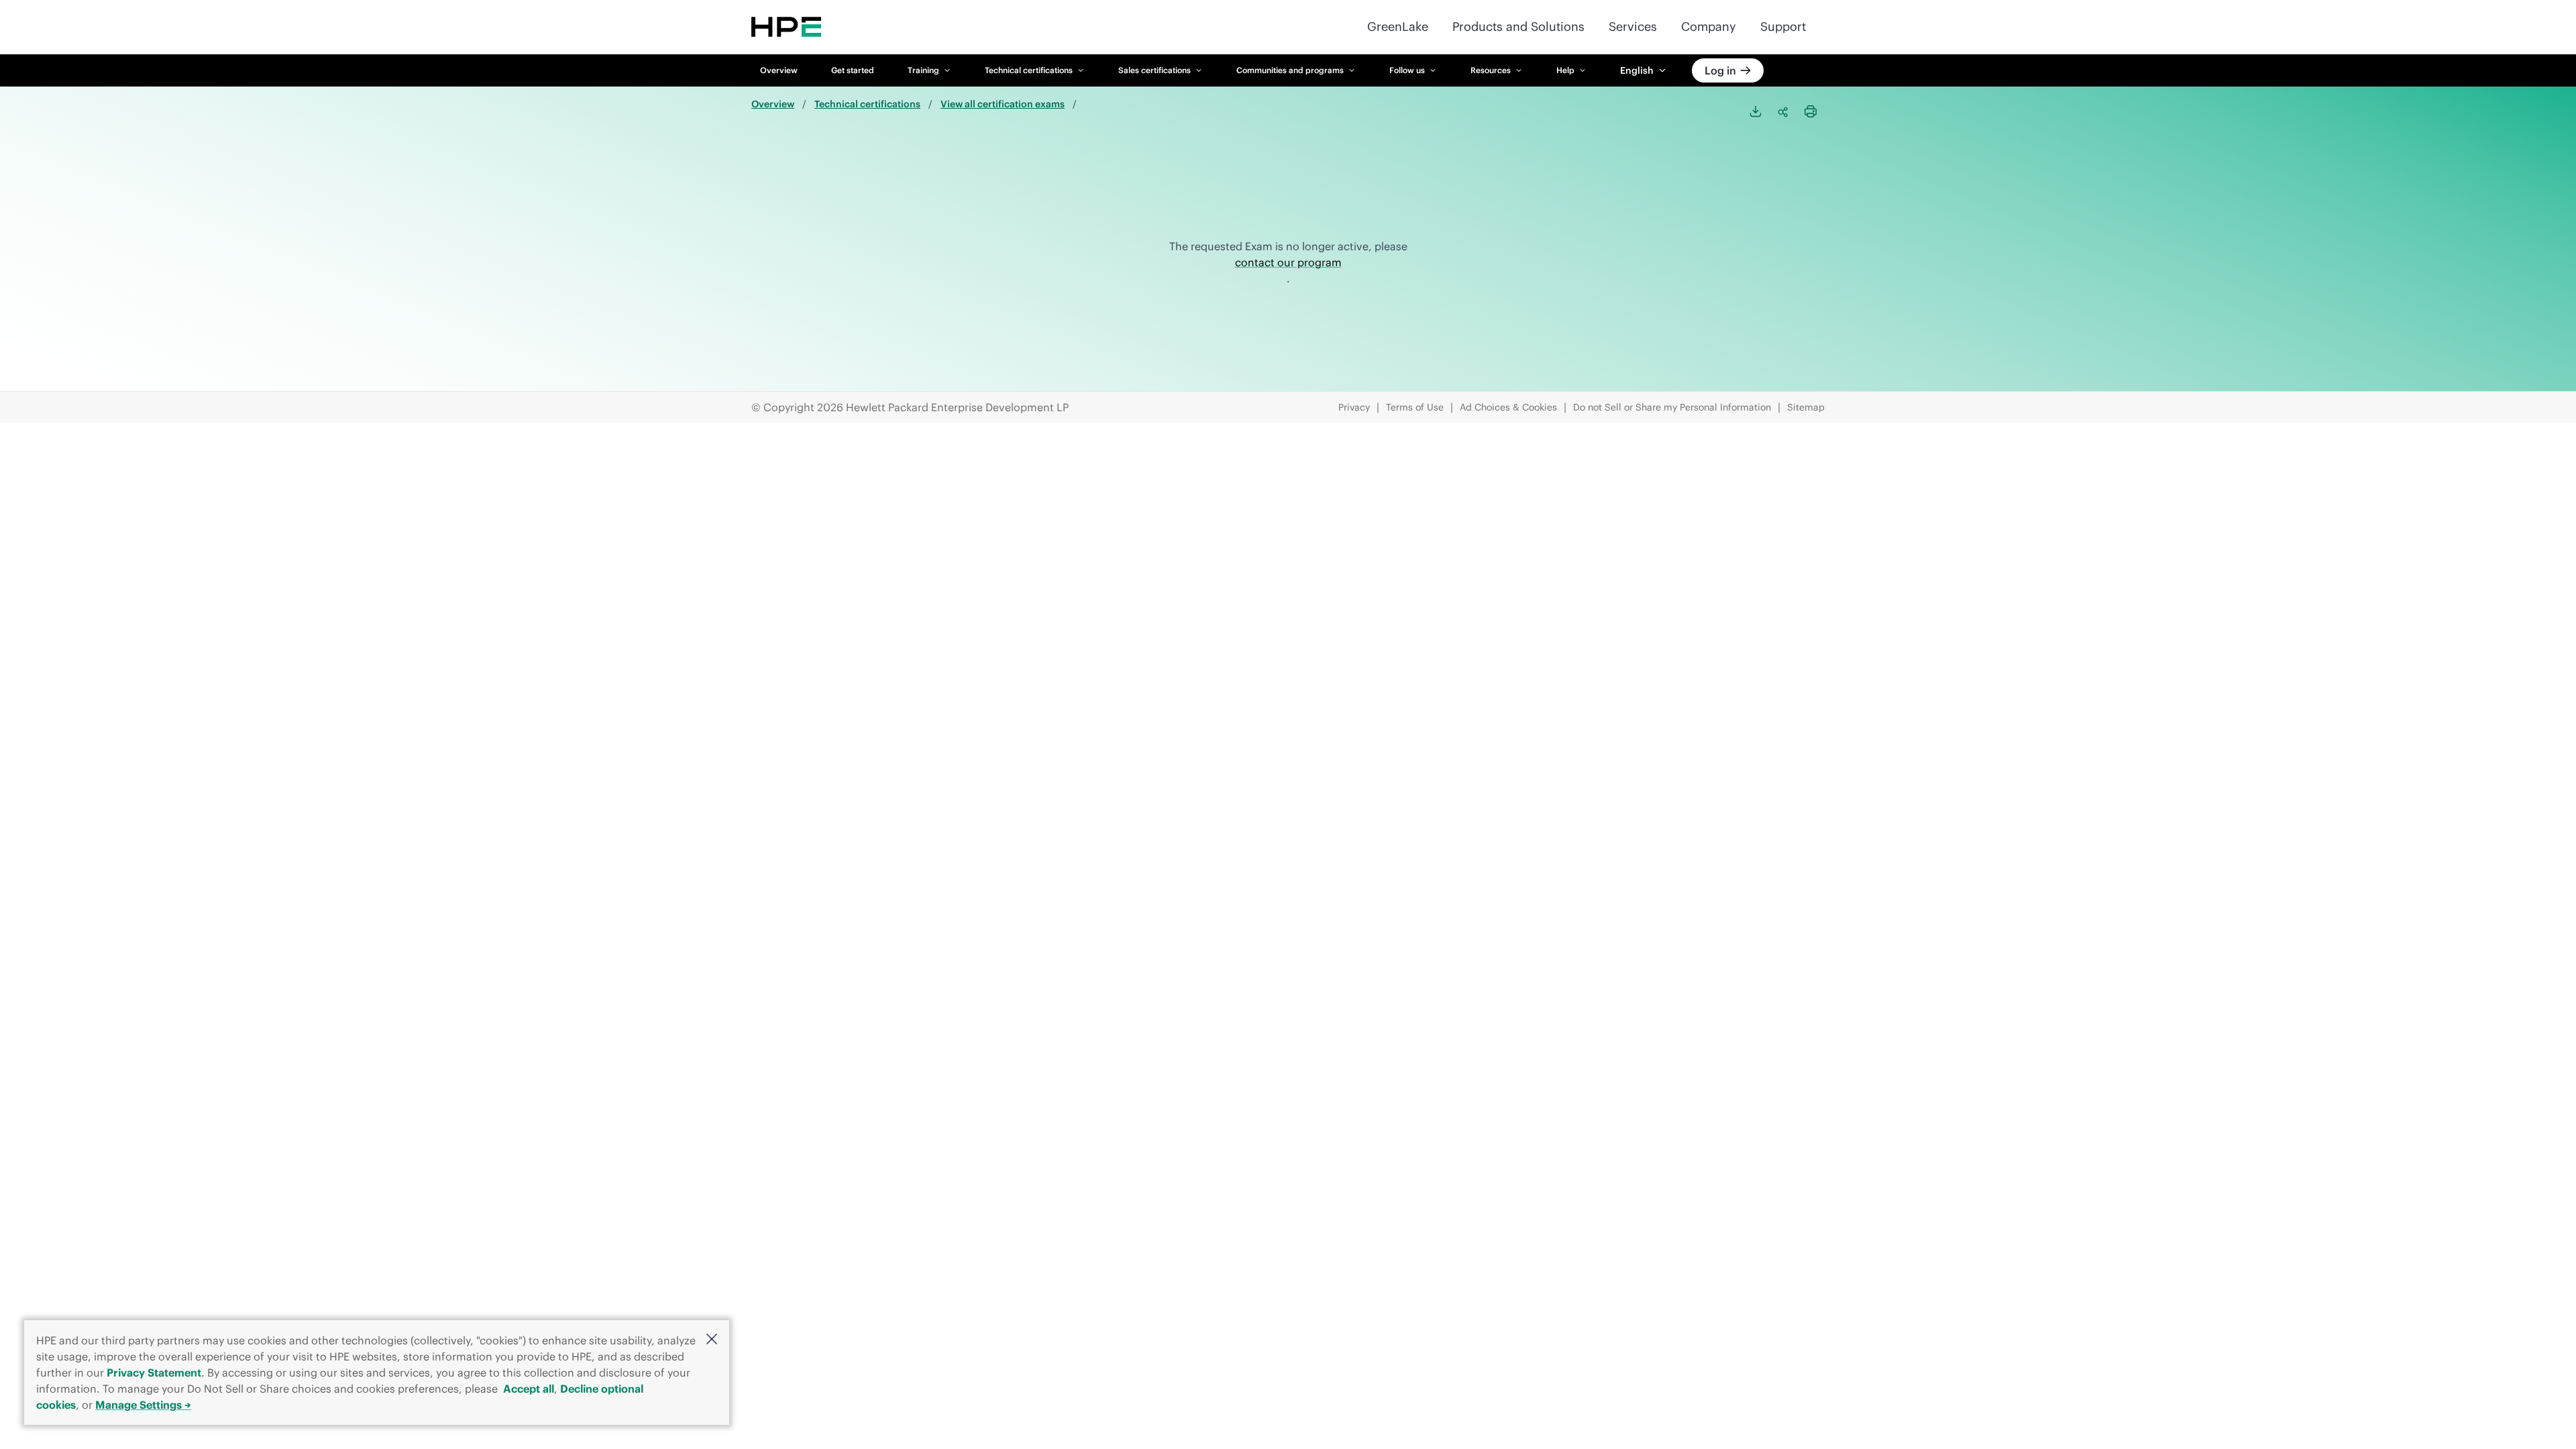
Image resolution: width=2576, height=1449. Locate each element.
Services (1633, 26)
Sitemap (1806, 407)
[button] (712, 1340)
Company (1709, 26)
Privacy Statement (154, 1373)
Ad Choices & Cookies (1508, 407)
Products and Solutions (1518, 26)
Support (1783, 26)
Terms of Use (1415, 407)
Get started (853, 70)
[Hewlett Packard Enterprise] (786, 27)
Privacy (1354, 407)
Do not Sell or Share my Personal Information (1672, 407)
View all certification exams (1003, 104)
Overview (779, 70)
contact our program (1288, 262)
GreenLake (1398, 26)
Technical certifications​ (867, 104)
